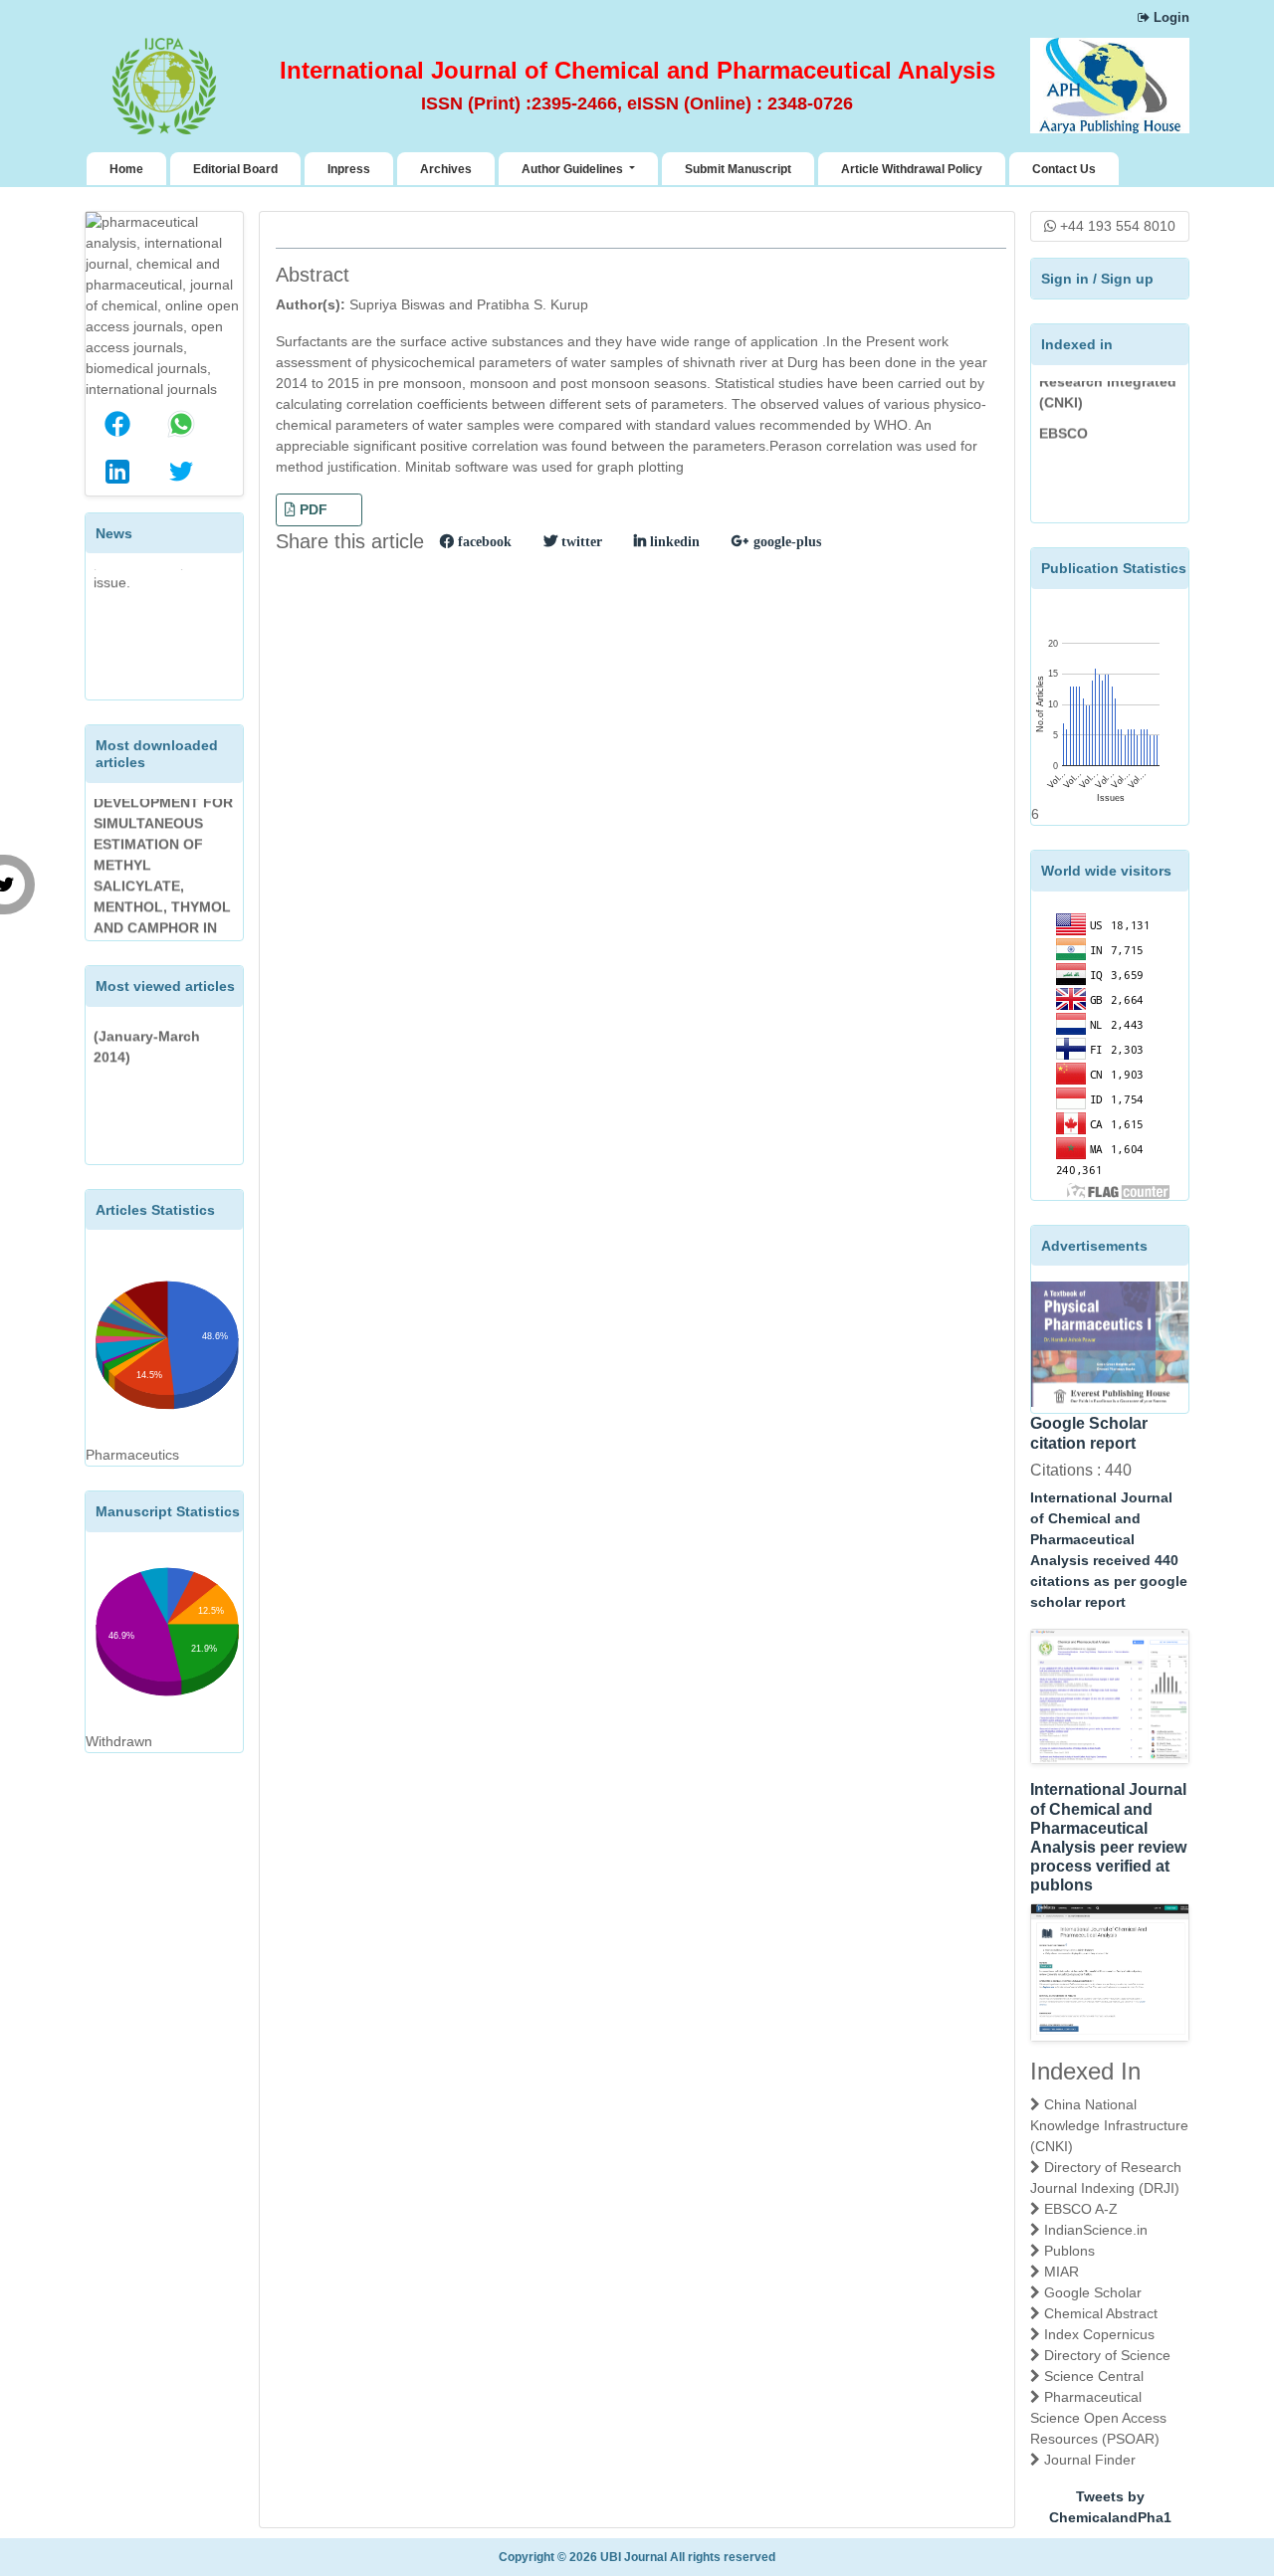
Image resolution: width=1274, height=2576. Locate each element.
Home (130, 169)
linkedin (673, 541)
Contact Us (1064, 169)
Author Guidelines (574, 169)
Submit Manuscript (738, 169)
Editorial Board (235, 169)
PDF (312, 509)
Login (1169, 17)
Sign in (1065, 279)
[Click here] (1110, 1696)
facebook (483, 541)
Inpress (349, 169)
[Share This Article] (117, 424)
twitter (580, 541)
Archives (446, 169)
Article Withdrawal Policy (912, 169)
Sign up (1127, 279)
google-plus (785, 541)
